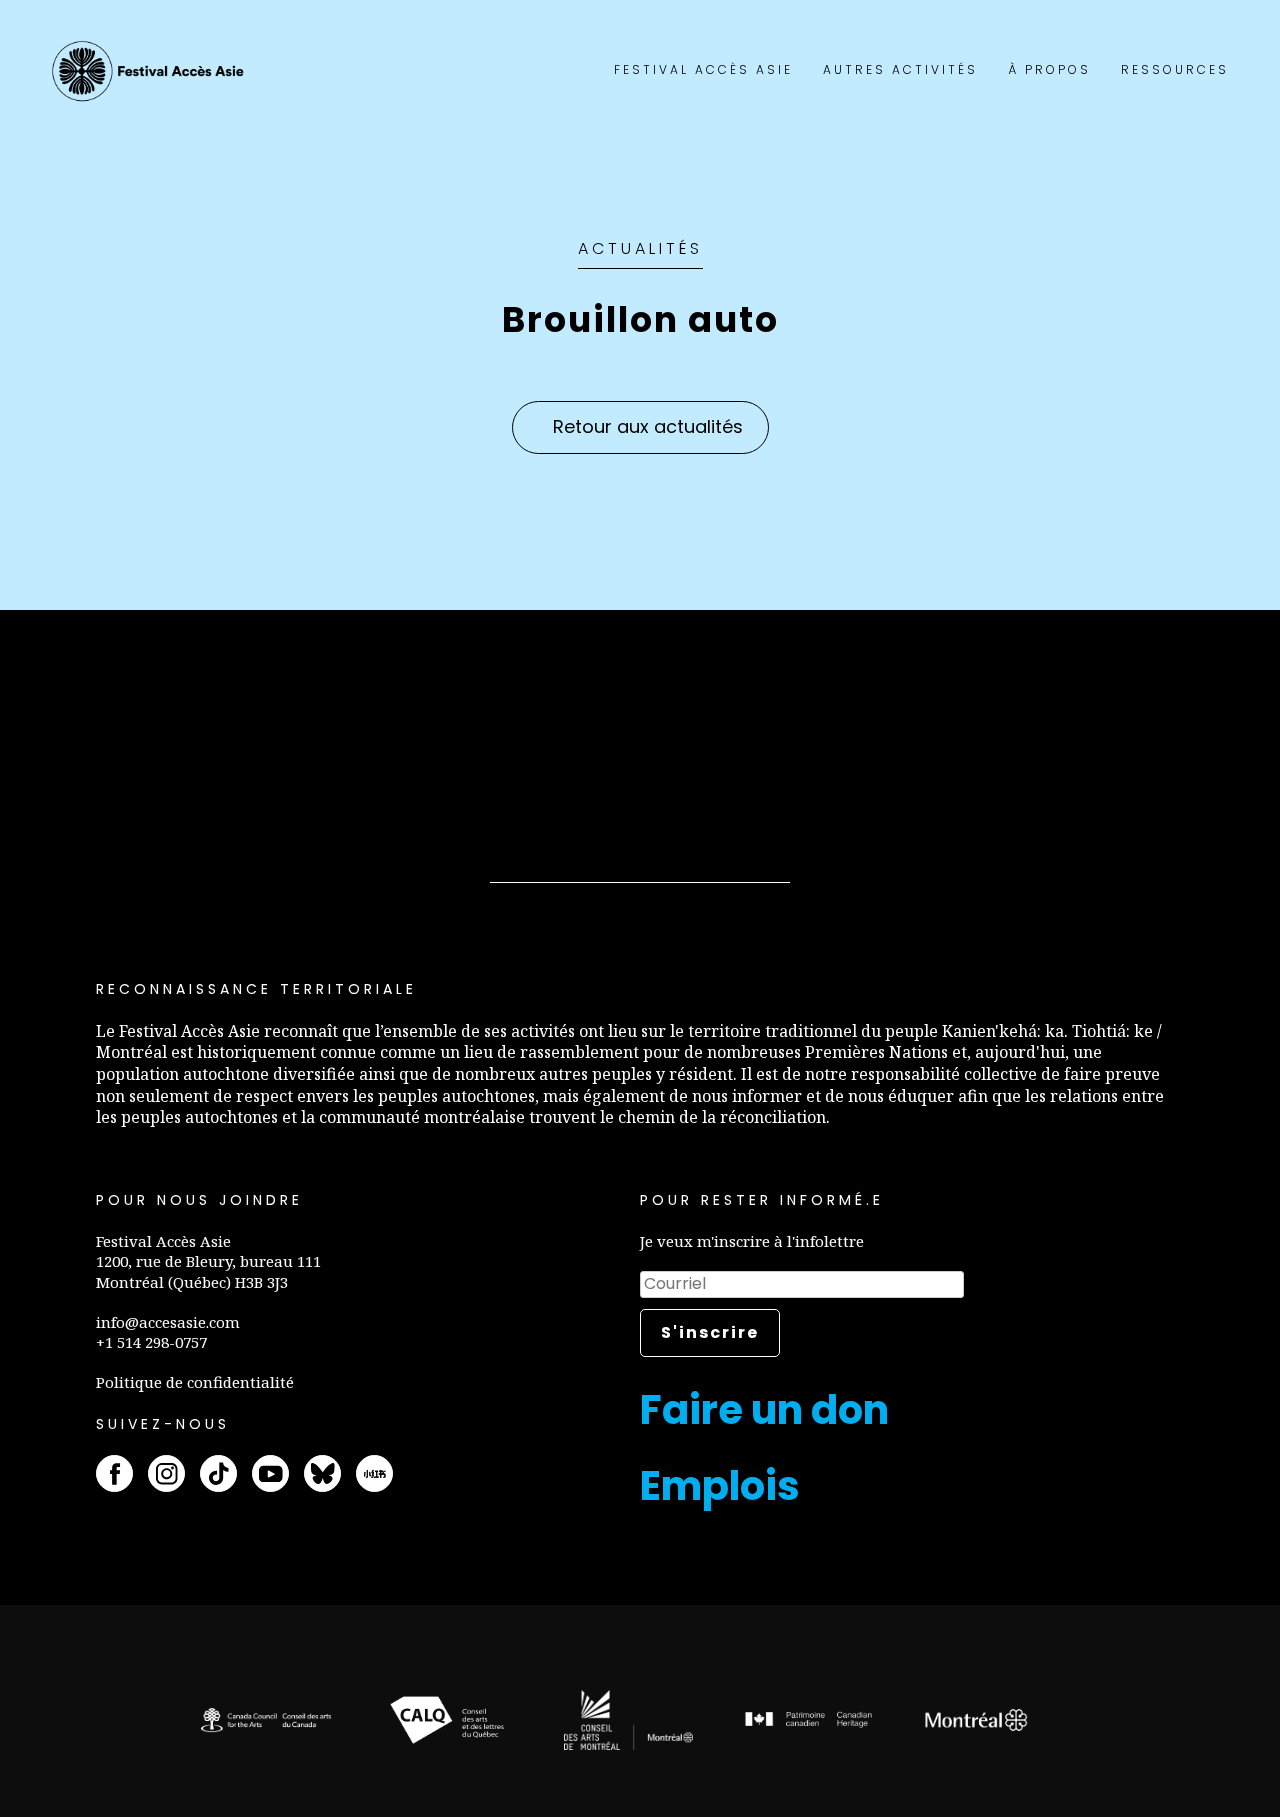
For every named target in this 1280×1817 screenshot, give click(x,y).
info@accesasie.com (168, 1322)
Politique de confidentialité (195, 1382)
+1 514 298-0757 (151, 1342)
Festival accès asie (151, 71)
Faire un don (764, 1410)
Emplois (720, 1486)
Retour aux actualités (648, 426)
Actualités (640, 248)
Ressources (1175, 69)
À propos (1049, 69)
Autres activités (900, 69)
